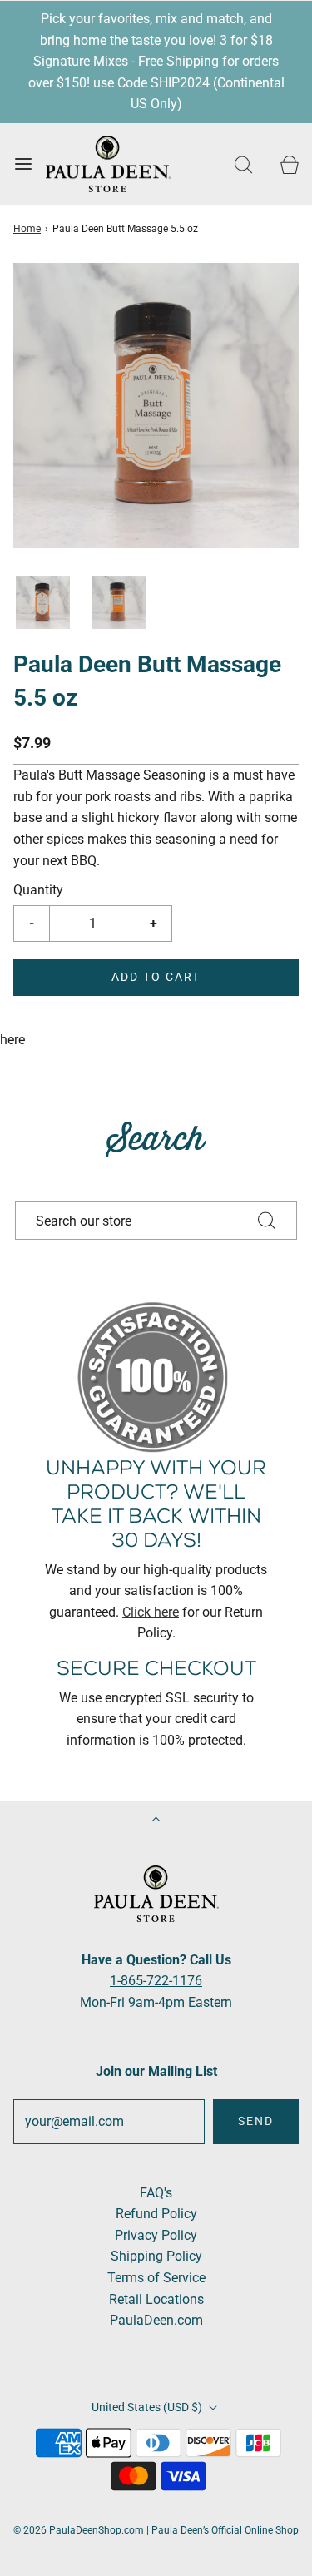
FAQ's (156, 2193)
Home (27, 229)
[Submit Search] (267, 1221)
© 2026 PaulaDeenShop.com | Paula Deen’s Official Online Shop (156, 2530)
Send (256, 2121)
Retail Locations (156, 2299)
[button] (43, 603)
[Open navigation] (23, 164)
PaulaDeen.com (156, 2320)
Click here (151, 1612)
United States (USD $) (148, 2407)
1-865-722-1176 (156, 1981)
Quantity (38, 890)
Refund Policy (156, 2214)
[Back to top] (156, 1821)
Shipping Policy (156, 2256)
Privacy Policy (156, 2235)
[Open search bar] (243, 164)
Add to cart (156, 977)
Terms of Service (156, 2278)
